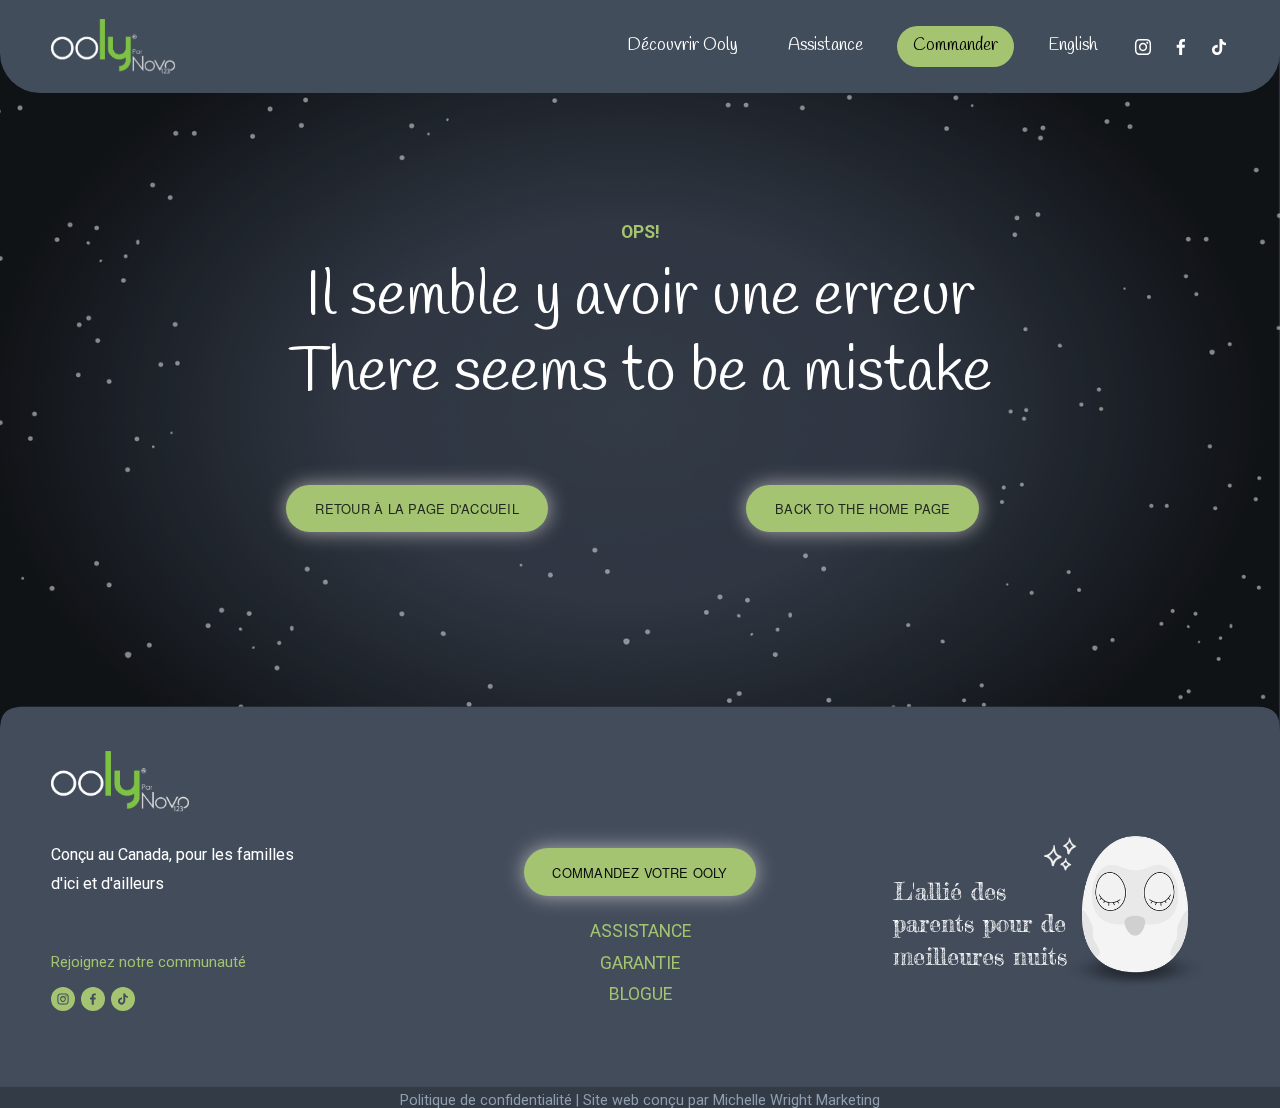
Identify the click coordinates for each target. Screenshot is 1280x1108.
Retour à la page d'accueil (417, 508)
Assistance (825, 45)
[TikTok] (1219, 47)
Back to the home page (862, 508)
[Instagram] (1143, 47)
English (1072, 45)
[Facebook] (1181, 47)
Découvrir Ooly (682, 45)
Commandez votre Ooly (639, 872)
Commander (955, 45)
